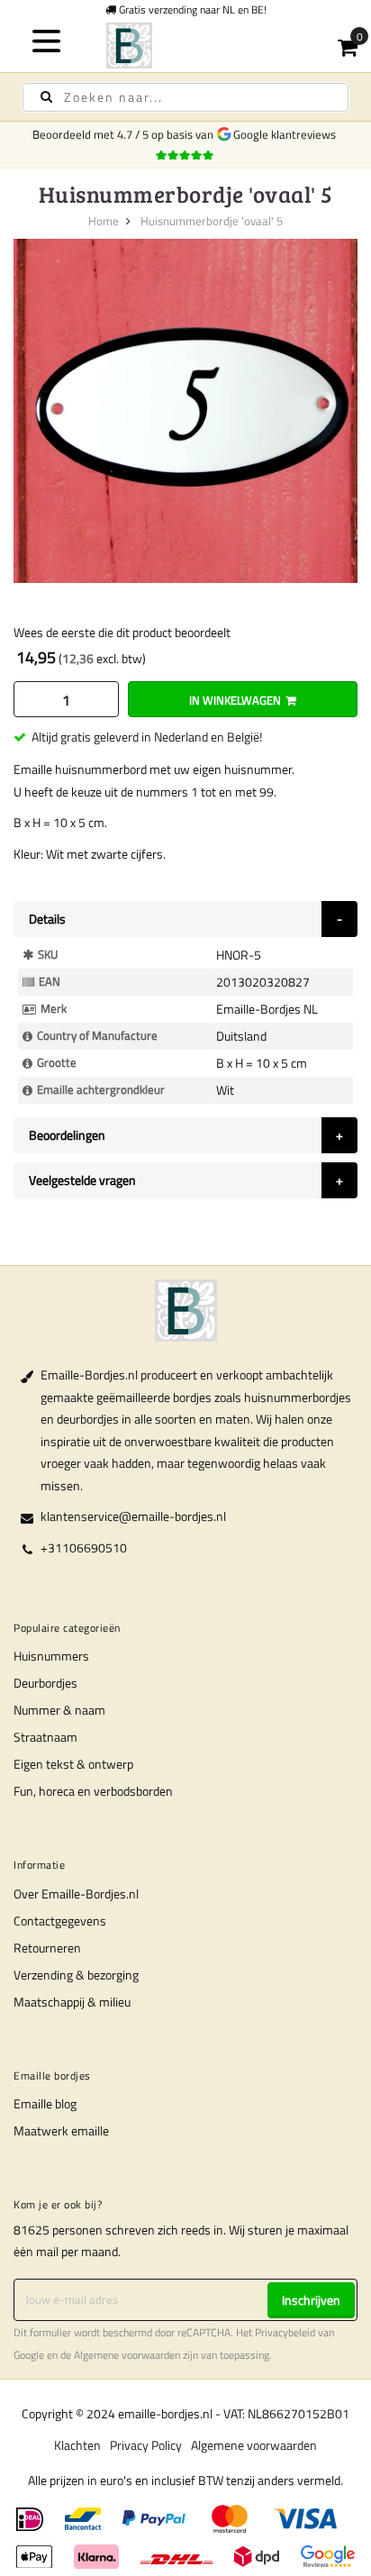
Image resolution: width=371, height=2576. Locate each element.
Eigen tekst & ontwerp (73, 1764)
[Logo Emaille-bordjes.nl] (185, 46)
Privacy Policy (146, 2445)
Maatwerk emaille (61, 2130)
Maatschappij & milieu (72, 2002)
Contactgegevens (60, 1921)
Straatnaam (45, 1737)
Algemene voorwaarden (127, 2355)
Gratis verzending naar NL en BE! (191, 9)
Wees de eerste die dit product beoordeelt (122, 632)
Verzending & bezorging (76, 1975)
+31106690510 (84, 1547)
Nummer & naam (59, 1710)
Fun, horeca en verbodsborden (93, 1791)
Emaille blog (45, 2103)
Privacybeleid (285, 2333)
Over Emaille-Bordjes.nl (76, 1893)
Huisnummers (51, 1656)
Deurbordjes (45, 1683)
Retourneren (47, 1948)
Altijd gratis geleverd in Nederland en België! (147, 737)
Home (104, 221)
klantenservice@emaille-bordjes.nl (133, 1516)
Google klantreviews (287, 134)
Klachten (77, 2445)
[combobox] (185, 97)
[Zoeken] (46, 97)
